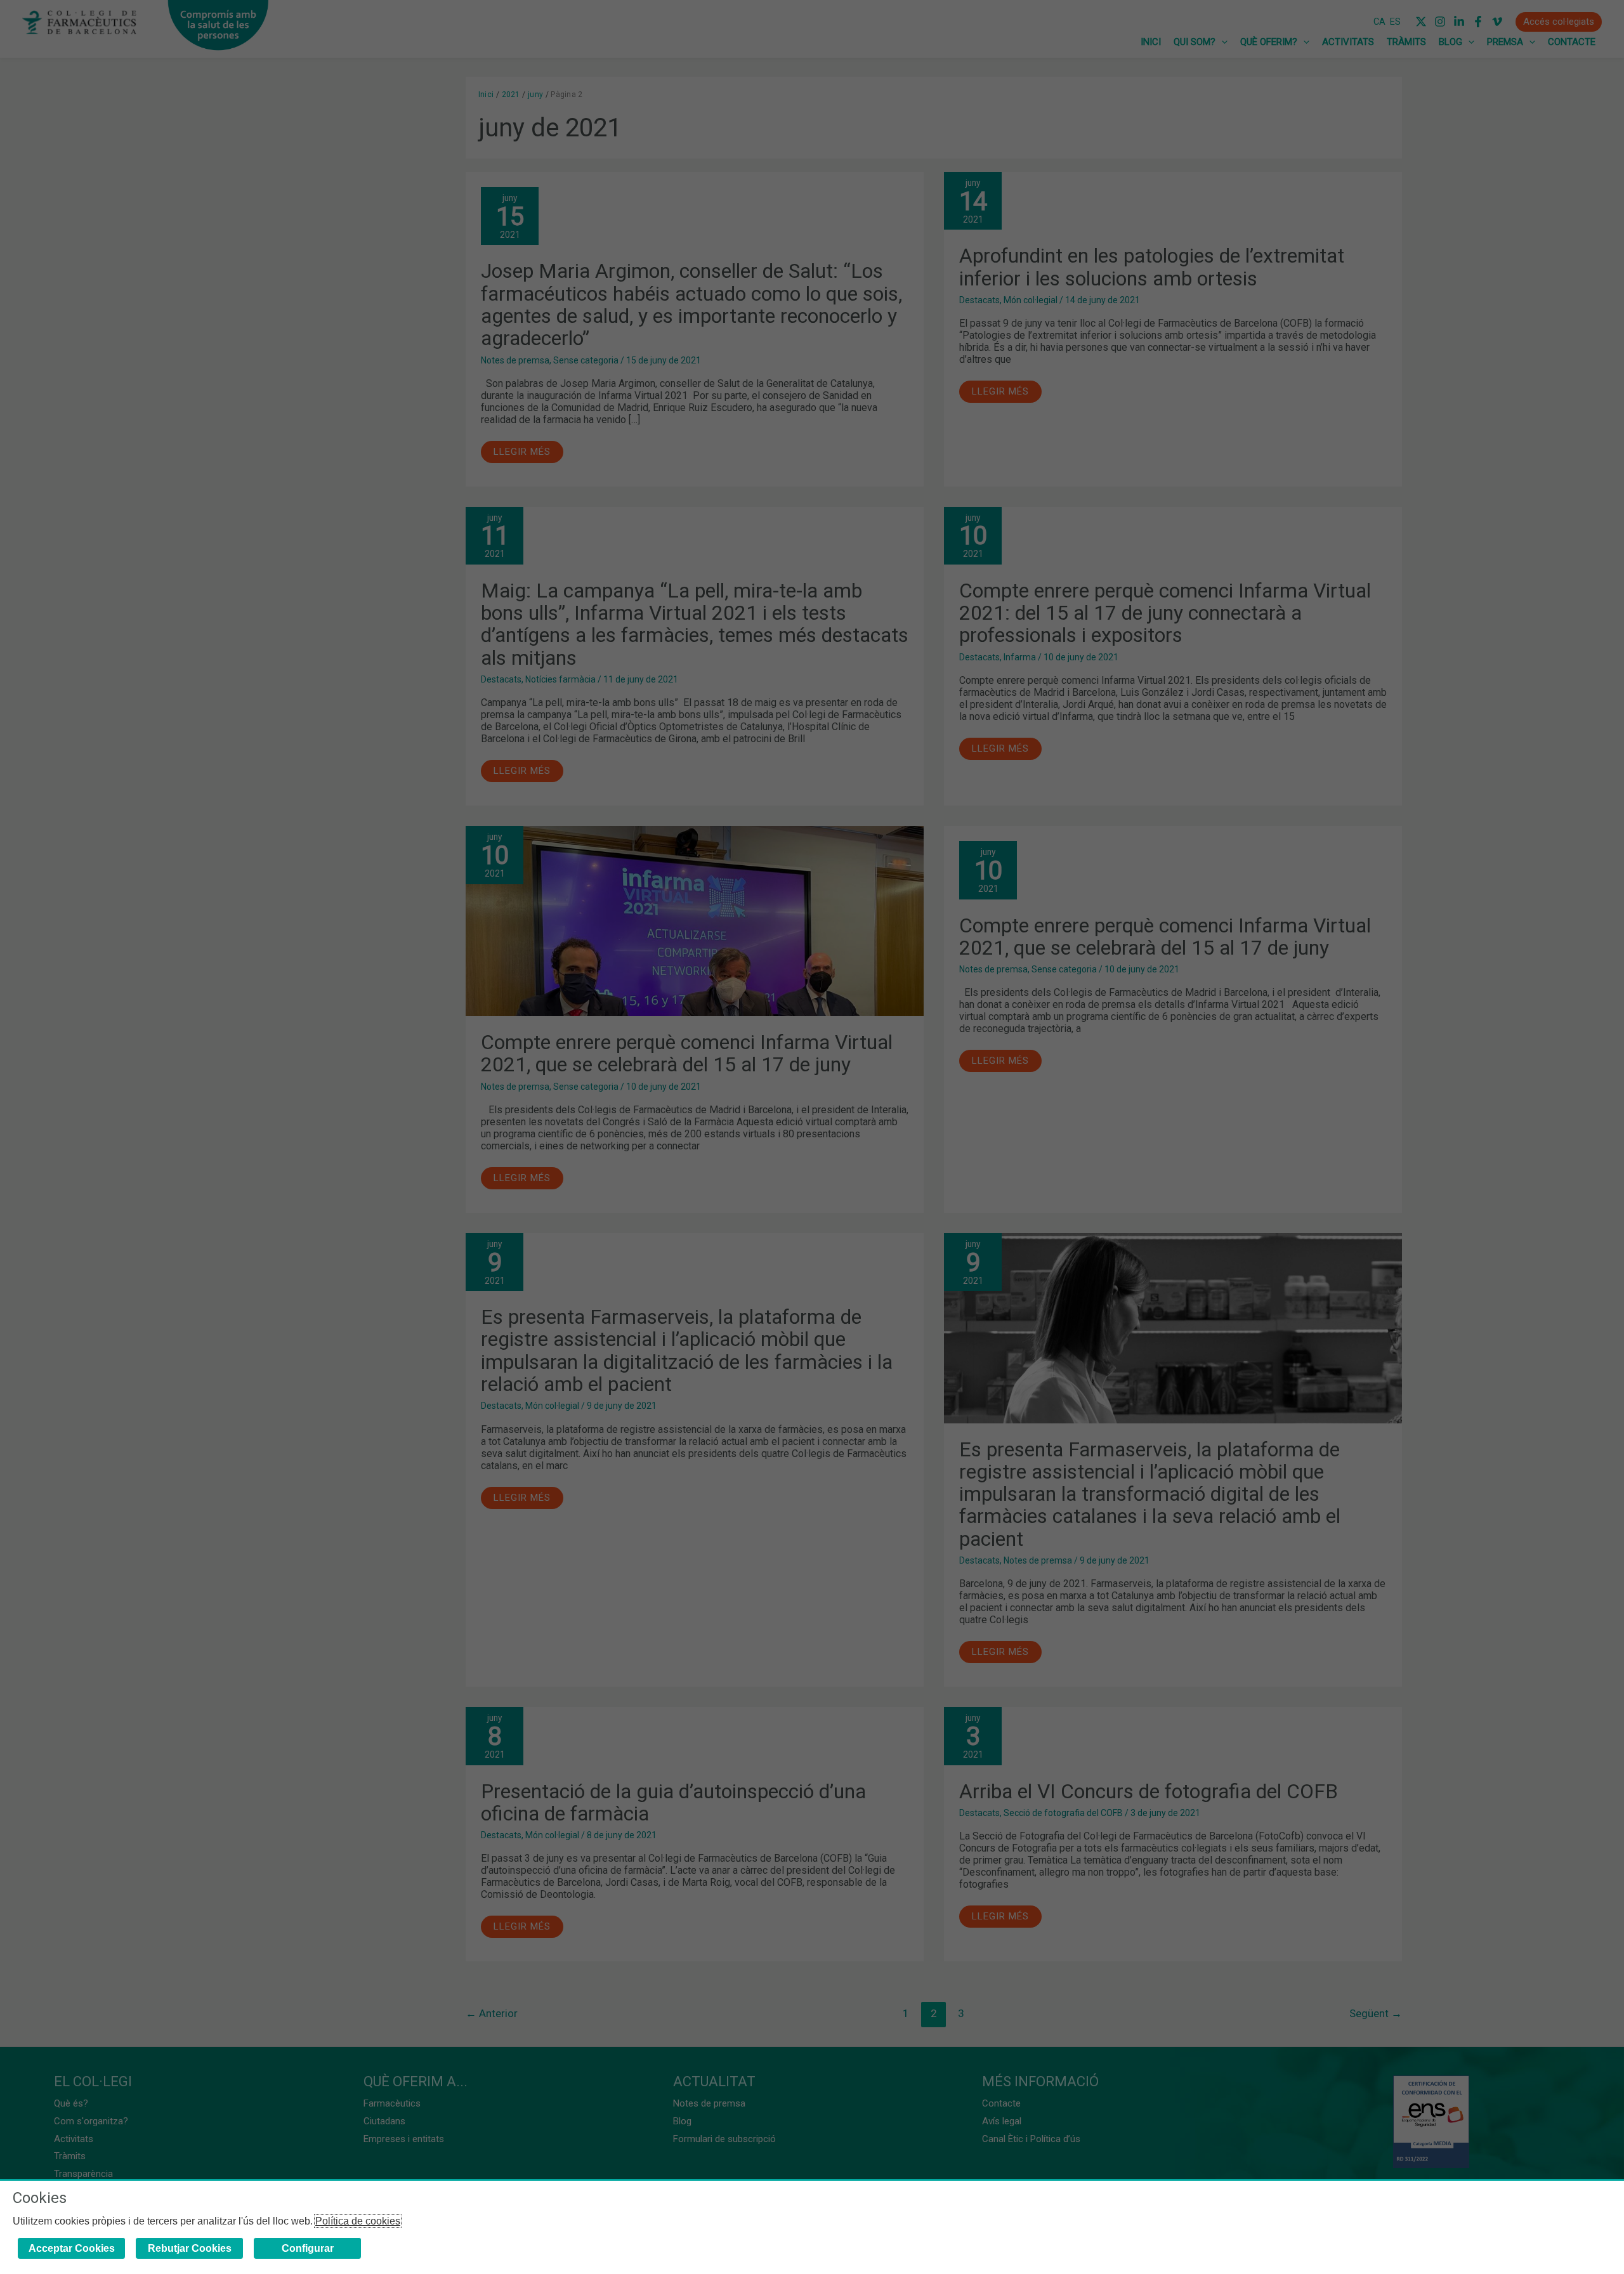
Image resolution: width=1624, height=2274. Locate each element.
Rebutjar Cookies (190, 2248)
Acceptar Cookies (72, 2248)
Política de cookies (358, 2221)
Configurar (308, 2248)
